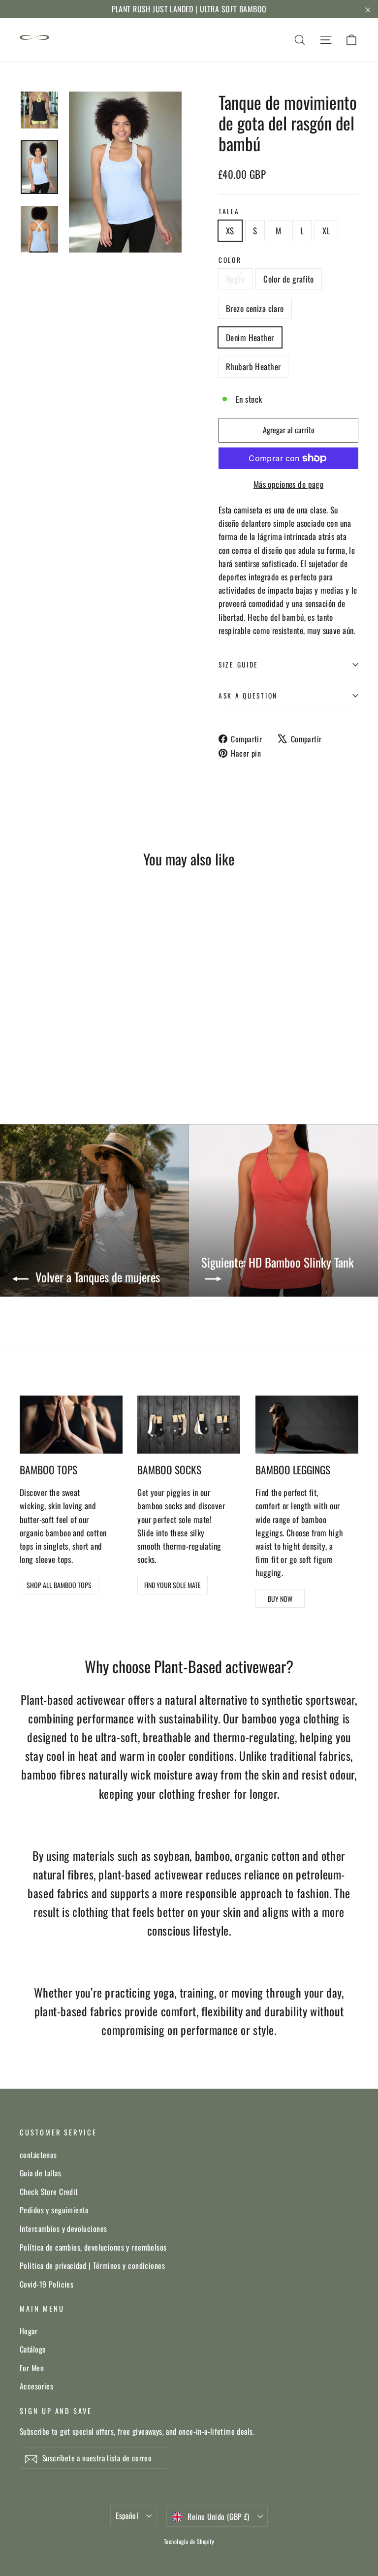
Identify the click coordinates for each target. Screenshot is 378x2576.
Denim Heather (250, 337)
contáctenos (38, 2155)
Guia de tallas (40, 2173)
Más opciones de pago (289, 484)
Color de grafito (289, 279)
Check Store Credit (49, 2192)
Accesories (36, 2386)
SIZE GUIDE (238, 665)
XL (326, 231)
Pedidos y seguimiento (54, 2210)
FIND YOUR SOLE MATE (173, 1585)
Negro (235, 279)
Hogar (29, 2331)
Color (230, 260)
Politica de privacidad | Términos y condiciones (92, 2265)
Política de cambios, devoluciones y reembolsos (93, 2247)
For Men (32, 2368)
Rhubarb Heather (253, 366)
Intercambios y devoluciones (63, 2228)
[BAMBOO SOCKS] (189, 1425)
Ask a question (248, 696)
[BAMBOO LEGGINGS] (307, 1425)
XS (230, 231)
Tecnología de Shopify (189, 2541)
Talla (229, 211)
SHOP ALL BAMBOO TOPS (59, 1585)
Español (127, 2515)
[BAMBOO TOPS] (71, 1425)
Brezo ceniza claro (255, 308)
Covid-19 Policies (47, 2284)
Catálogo (33, 2349)
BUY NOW (280, 1599)
